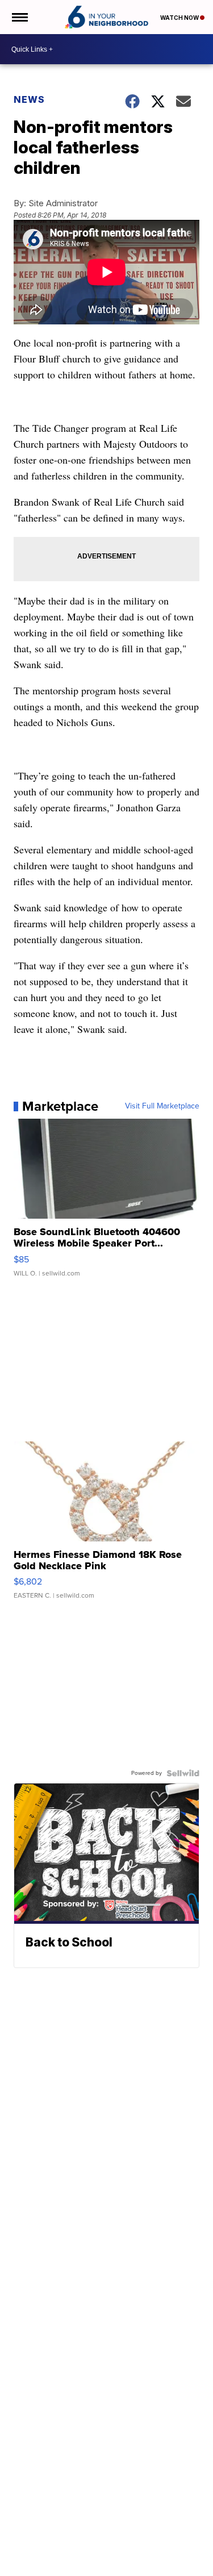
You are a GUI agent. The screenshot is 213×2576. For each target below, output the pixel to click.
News (29, 99)
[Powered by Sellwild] (183, 1773)
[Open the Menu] (19, 17)
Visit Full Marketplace (162, 1106)
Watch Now (180, 18)
